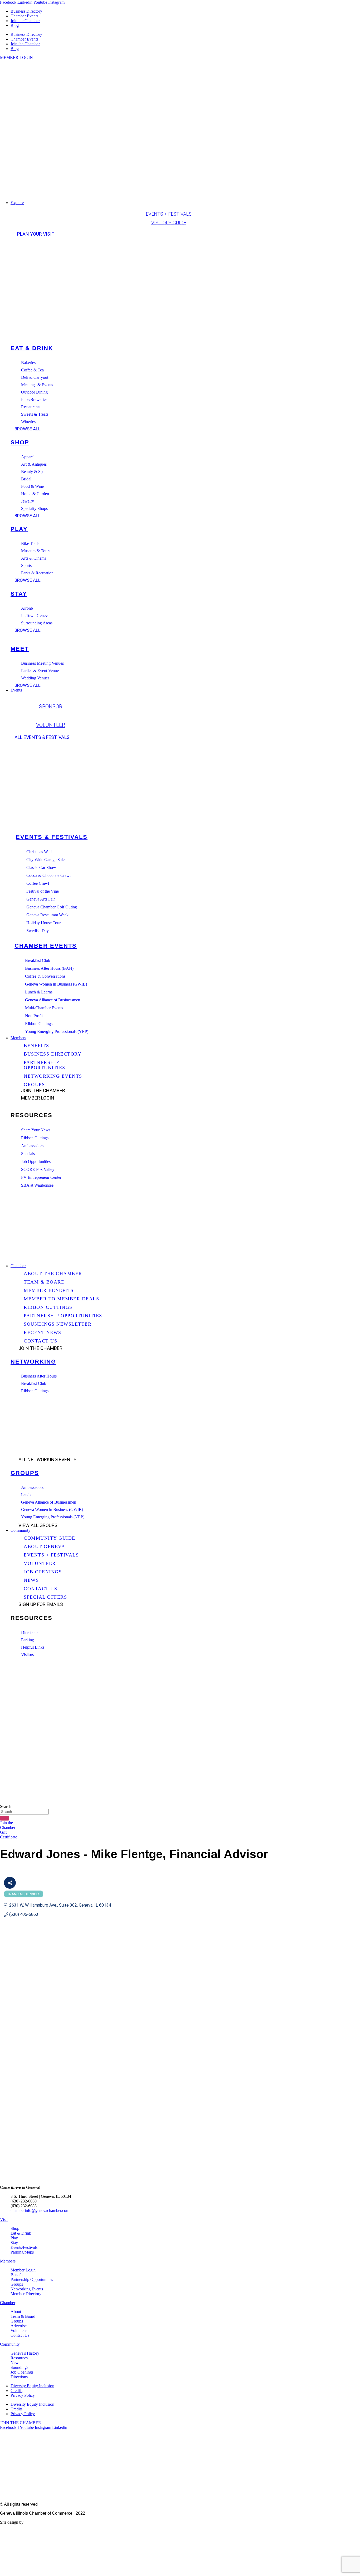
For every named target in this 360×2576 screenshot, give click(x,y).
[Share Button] (10, 1883)
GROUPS (25, 1473)
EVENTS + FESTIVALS (169, 214)
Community (10, 2344)
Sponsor (51, 707)
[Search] (4, 1818)
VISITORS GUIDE (169, 223)
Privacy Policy (23, 2395)
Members (8, 2261)
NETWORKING (33, 1362)
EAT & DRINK (32, 348)
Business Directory (26, 11)
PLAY (19, 529)
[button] (185, 203)
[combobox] (24, 1812)
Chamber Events (24, 16)
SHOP (20, 442)
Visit (4, 2219)
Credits (16, 2391)
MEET (20, 649)
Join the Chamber (25, 21)
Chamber (8, 2303)
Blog (15, 25)
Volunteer (51, 725)
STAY (19, 594)
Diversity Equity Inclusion (32, 2386)
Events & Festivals (52, 837)
